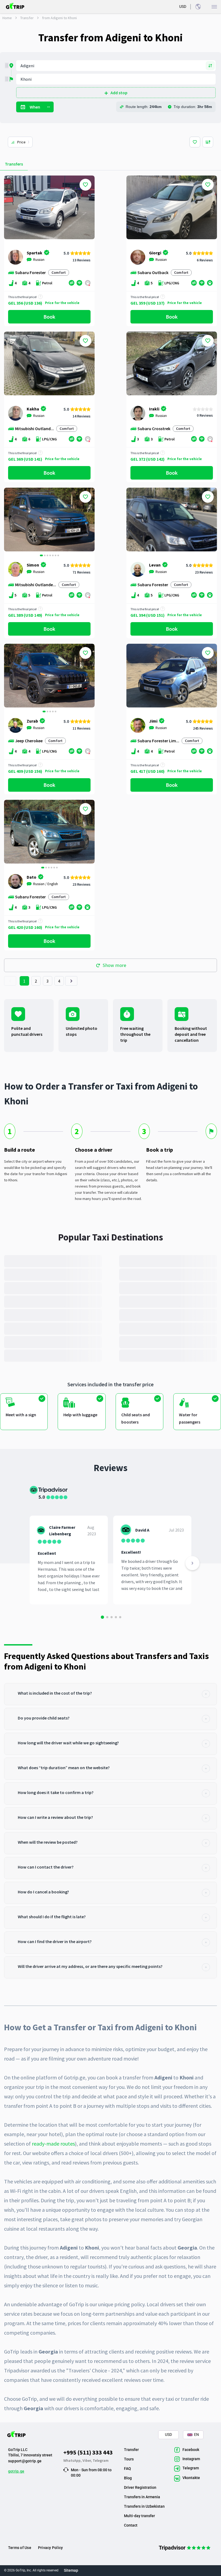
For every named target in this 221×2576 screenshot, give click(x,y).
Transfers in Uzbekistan (144, 2506)
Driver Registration (140, 2487)
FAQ (127, 2469)
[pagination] (10, 981)
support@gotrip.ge (25, 2461)
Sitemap (71, 2570)
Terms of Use (20, 2548)
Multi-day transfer (139, 2516)
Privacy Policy (50, 2548)
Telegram (101, 2460)
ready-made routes (53, 2144)
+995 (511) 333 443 (88, 2452)
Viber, (88, 2460)
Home (7, 18)
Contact (131, 2525)
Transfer (27, 18)
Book (49, 317)
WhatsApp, (73, 2460)
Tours (129, 2459)
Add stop (119, 93)
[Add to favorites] (85, 185)
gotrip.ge (16, 2471)
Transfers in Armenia (142, 2497)
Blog (128, 2478)
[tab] (110, 1694)
